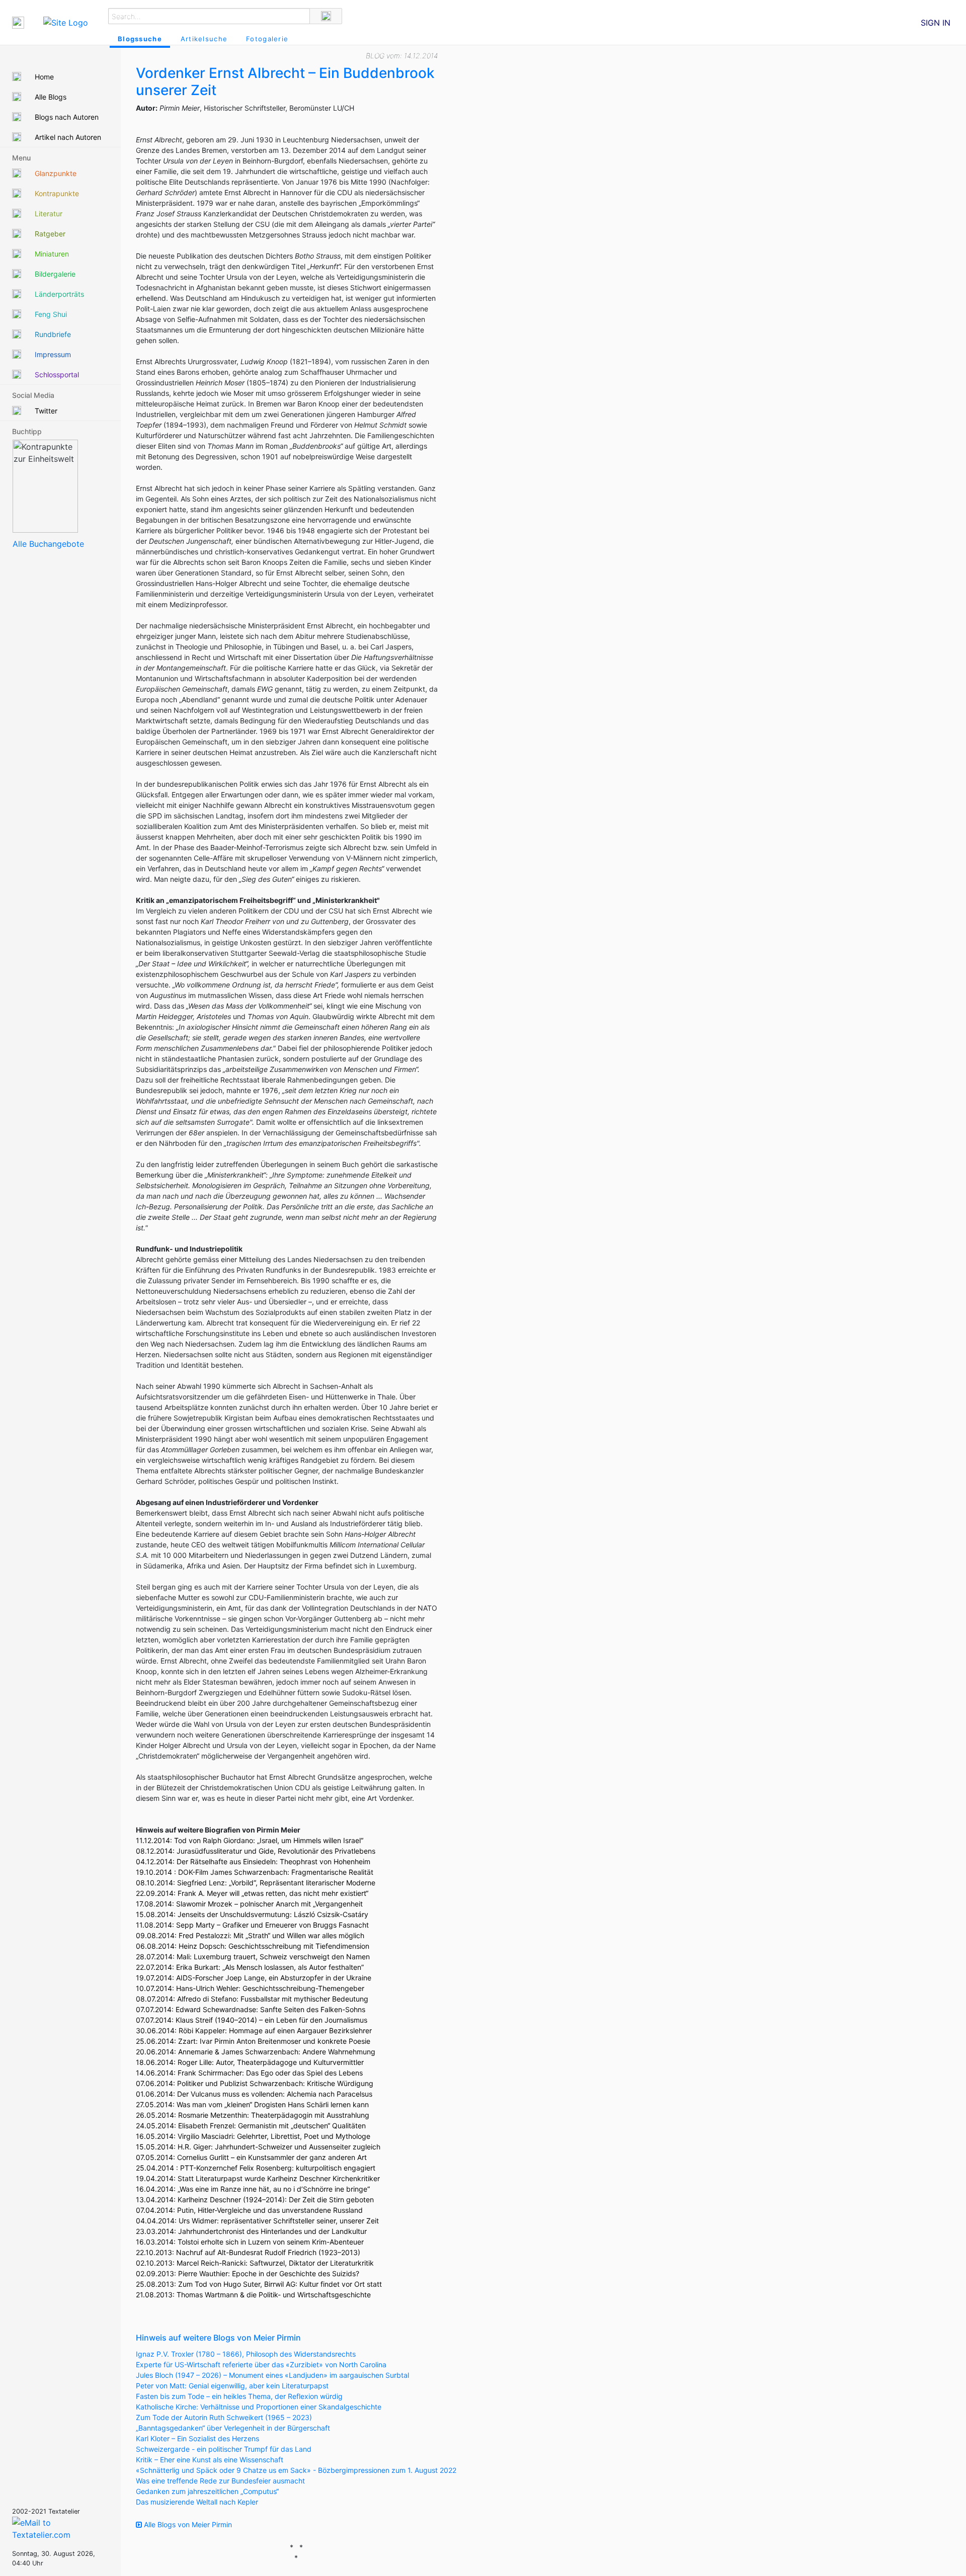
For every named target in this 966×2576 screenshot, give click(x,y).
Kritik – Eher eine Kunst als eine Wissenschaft (210, 2460)
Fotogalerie (267, 39)
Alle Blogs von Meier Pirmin (187, 2524)
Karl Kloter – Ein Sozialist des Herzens (197, 2438)
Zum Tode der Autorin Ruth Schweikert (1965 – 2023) (224, 2417)
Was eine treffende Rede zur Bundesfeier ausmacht (220, 2481)
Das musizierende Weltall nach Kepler (197, 2502)
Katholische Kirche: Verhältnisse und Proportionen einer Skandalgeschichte (259, 2407)
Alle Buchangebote (48, 544)
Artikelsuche (204, 39)
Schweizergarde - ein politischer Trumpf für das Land (224, 2449)
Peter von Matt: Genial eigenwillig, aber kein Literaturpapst (232, 2386)
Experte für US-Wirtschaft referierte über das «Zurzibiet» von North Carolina (261, 2364)
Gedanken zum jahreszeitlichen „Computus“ (207, 2491)
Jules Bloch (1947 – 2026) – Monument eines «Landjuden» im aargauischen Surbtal (272, 2375)
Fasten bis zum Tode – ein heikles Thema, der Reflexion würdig (239, 2396)
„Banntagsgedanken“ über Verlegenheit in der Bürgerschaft (233, 2428)
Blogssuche (140, 39)
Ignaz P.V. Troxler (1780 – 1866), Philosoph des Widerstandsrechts (246, 2354)
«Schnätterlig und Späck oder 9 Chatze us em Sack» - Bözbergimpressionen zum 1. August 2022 (296, 2470)
